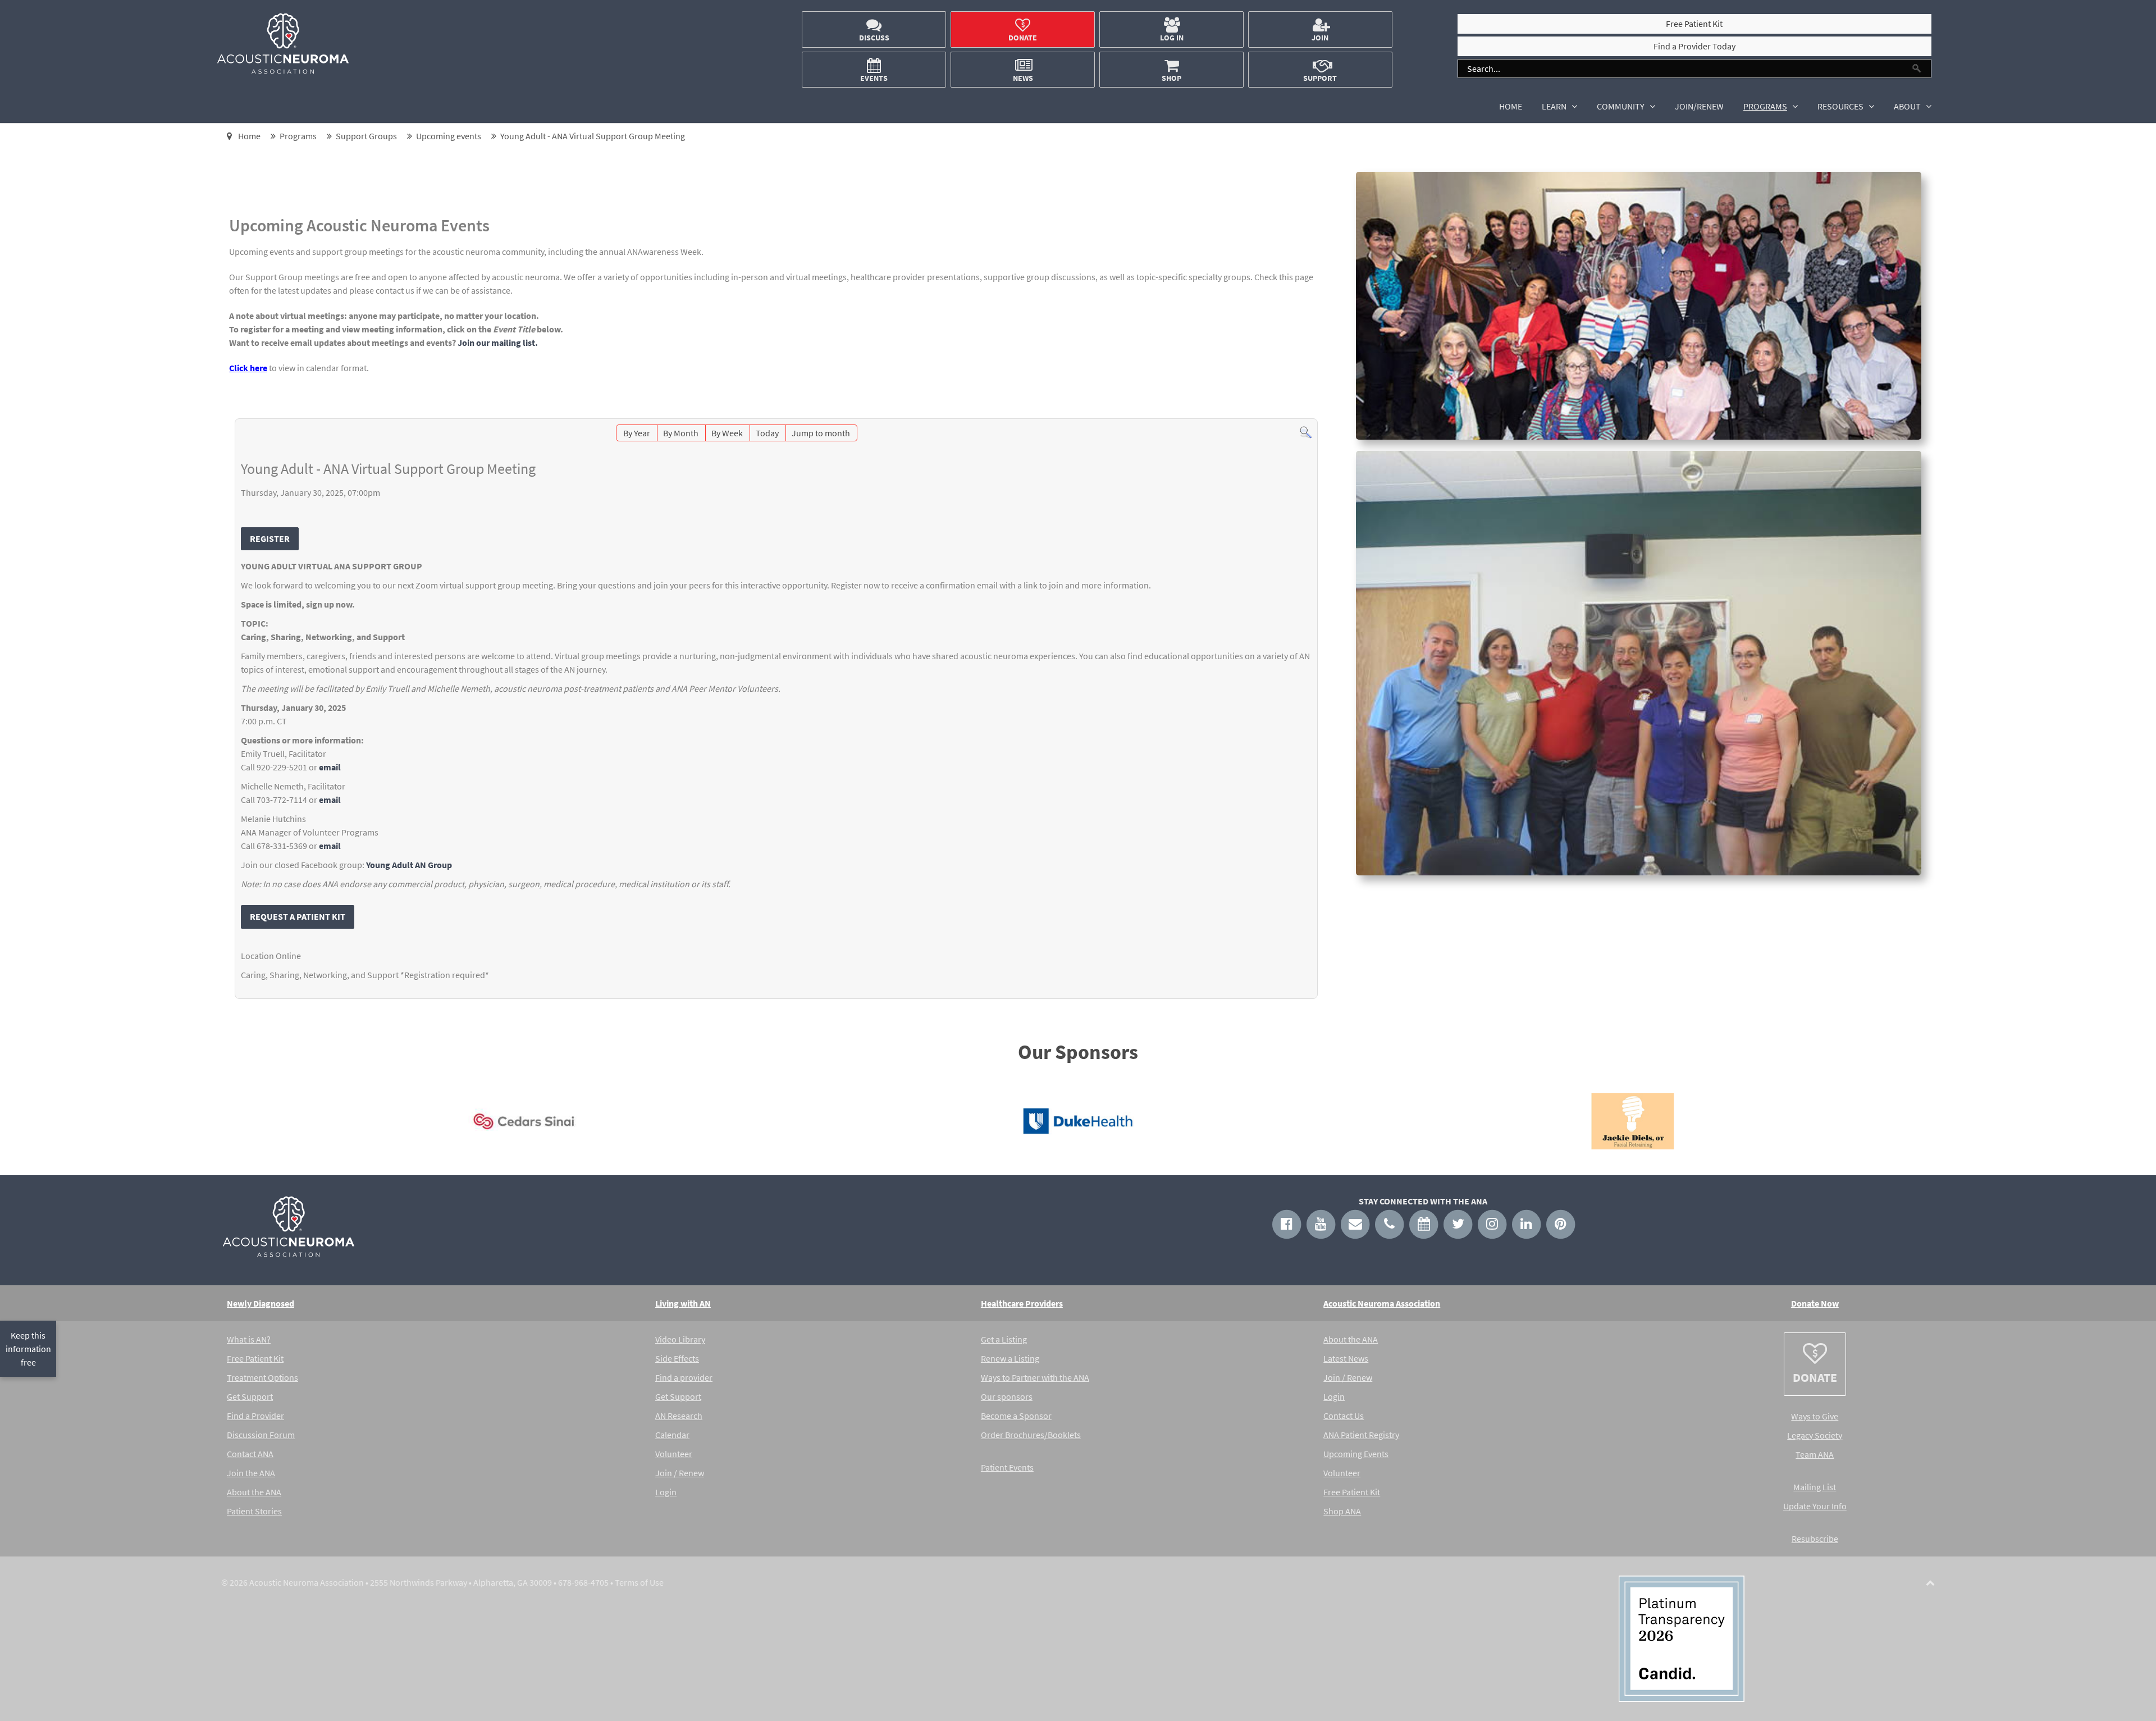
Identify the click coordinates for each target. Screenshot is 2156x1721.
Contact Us (1344, 1416)
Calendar (672, 1435)
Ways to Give (1815, 1416)
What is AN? (249, 1339)
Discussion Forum (261, 1435)
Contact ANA (250, 1454)
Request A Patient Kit (298, 916)
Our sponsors (1007, 1396)
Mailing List (1815, 1487)
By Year (637, 433)
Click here (248, 368)
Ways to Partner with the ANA (1035, 1377)
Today (767, 433)
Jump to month (821, 433)
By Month (681, 433)
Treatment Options (262, 1377)
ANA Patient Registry (1361, 1435)
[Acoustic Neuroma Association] (283, 71)
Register (270, 538)
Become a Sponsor (1016, 1416)
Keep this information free (28, 1349)
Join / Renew (680, 1473)
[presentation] (230, 1124)
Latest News (1346, 1358)
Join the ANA (251, 1473)
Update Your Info (1815, 1506)
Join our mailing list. (498, 343)
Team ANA (1815, 1454)
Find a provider (684, 1377)
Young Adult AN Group (409, 865)
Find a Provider (255, 1416)
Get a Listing (1004, 1339)
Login (666, 1492)
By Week (727, 433)
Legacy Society (1815, 1435)
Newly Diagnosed (261, 1303)
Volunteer (674, 1454)
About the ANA (254, 1492)
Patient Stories (254, 1511)
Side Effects (677, 1358)
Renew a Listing (1010, 1358)
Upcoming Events (1356, 1454)
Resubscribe (1815, 1539)
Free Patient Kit (255, 1358)
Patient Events (1007, 1467)
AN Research (679, 1416)
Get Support (250, 1396)
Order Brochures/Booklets (1031, 1435)
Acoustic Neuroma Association (1382, 1303)
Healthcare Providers (1022, 1303)
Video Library (680, 1339)
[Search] (1306, 431)
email (330, 767)
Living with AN (683, 1303)
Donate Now (1815, 1303)
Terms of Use (639, 1582)
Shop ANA (1342, 1511)
